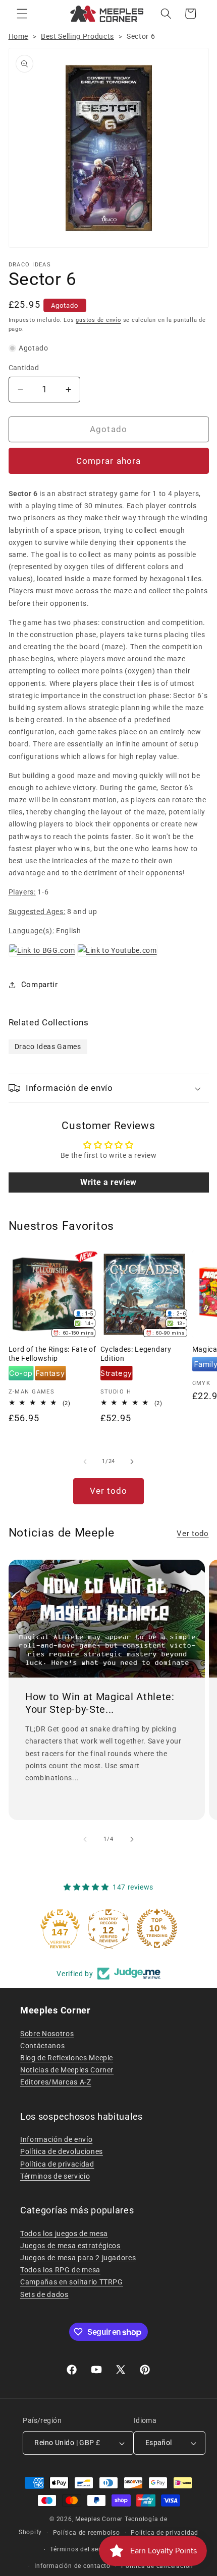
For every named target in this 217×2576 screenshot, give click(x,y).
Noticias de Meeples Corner (67, 2070)
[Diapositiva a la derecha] (132, 1461)
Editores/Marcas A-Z (56, 2082)
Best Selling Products (77, 36)
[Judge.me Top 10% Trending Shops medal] (157, 1928)
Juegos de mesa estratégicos (70, 2246)
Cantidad (24, 368)
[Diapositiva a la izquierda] (85, 1461)
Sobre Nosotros (47, 2034)
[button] (22, 14)
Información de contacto (72, 2566)
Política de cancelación (157, 2566)
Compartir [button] (40, 985)
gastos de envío (98, 320)
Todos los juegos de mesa (64, 2234)
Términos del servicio (83, 2549)
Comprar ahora (108, 461)
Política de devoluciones (62, 2151)
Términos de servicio (55, 2176)
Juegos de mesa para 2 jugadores (78, 2258)
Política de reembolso (87, 2533)
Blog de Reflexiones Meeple (67, 2058)
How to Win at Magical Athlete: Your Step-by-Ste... (100, 1703)
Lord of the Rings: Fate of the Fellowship (52, 1354)
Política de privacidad (57, 2164)
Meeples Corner (99, 2519)
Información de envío (56, 2139)
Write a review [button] (108, 1182)
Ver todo (109, 1491)
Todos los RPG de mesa (60, 2270)
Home (19, 36)
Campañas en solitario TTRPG (72, 2282)
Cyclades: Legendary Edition (136, 1354)
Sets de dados (44, 2294)
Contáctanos (42, 2046)
